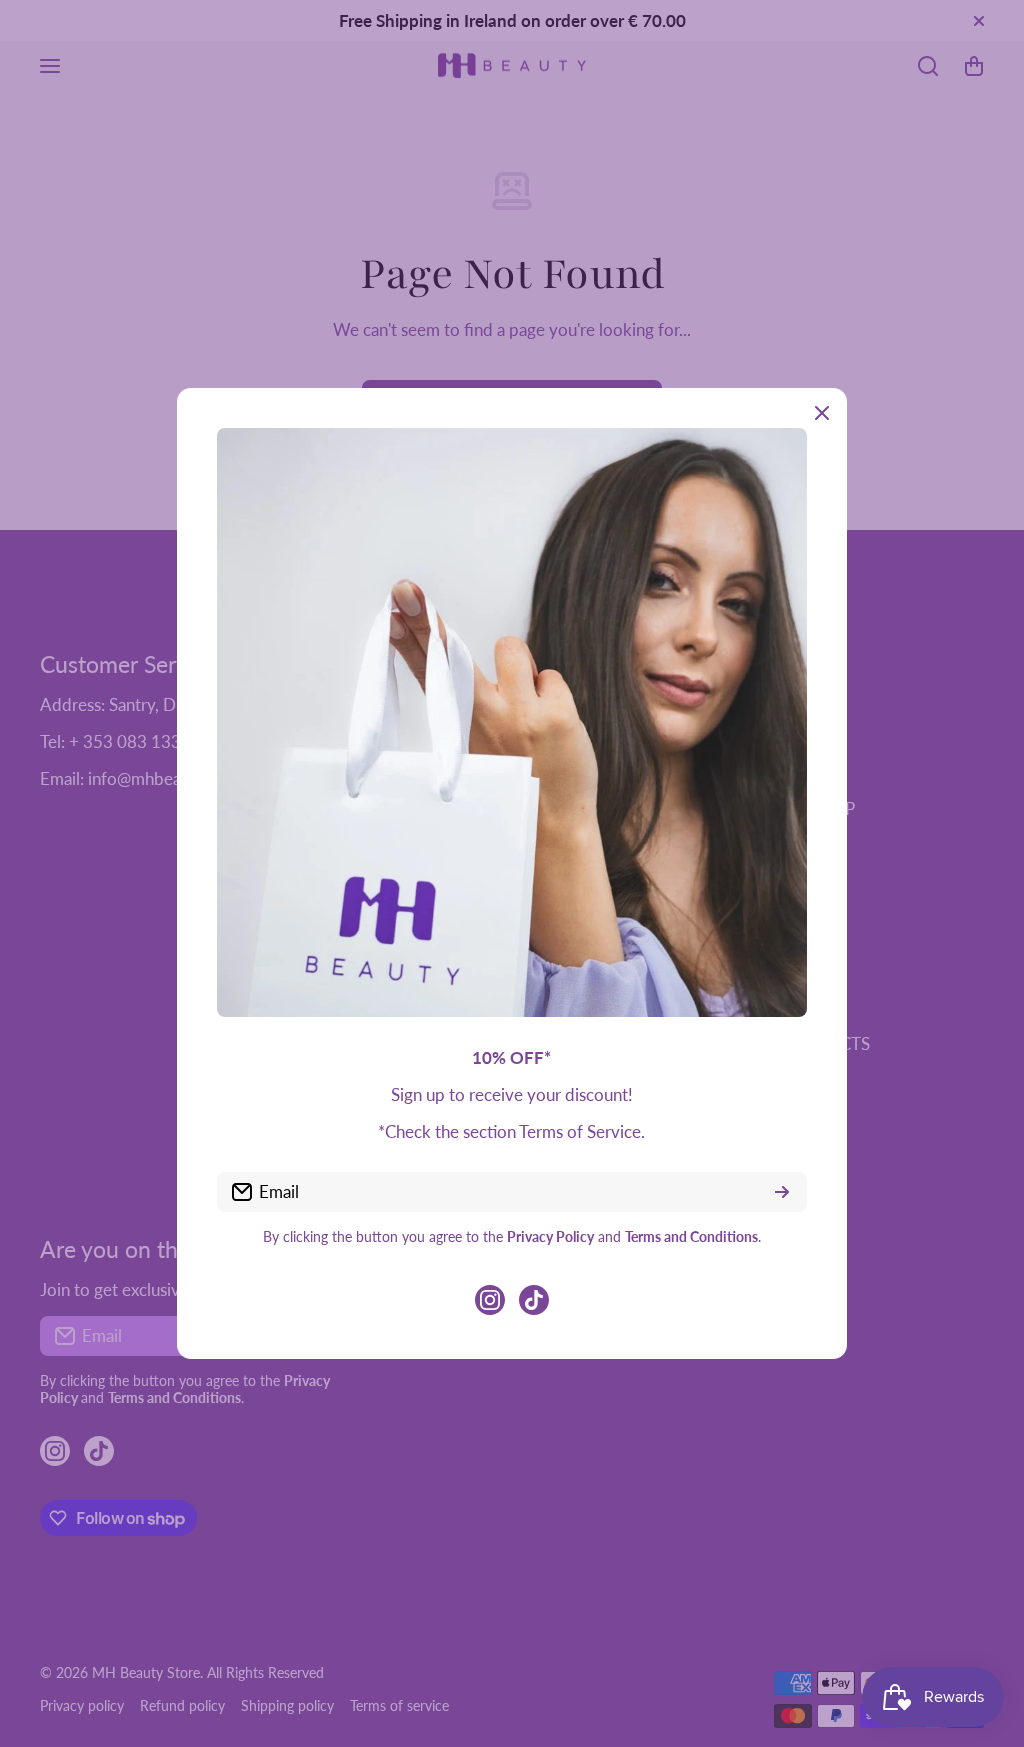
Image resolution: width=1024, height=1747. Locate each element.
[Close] (822, 413)
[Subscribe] (782, 1192)
